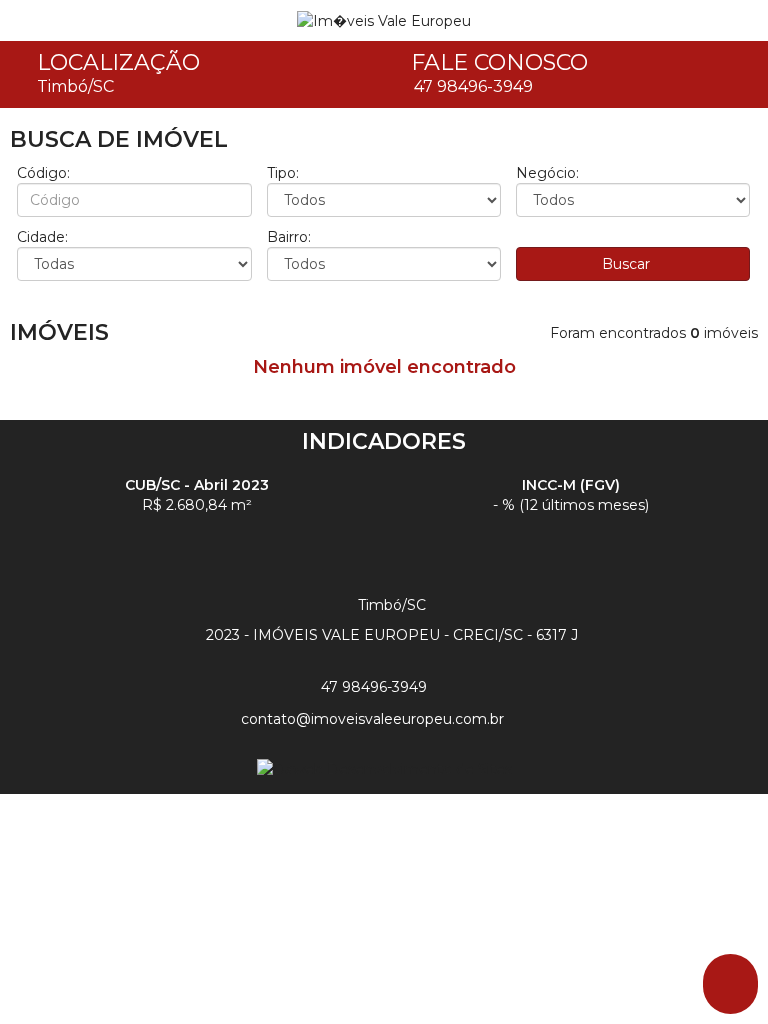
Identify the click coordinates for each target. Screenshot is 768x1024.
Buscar (628, 264)
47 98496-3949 (473, 86)
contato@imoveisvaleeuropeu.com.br (376, 719)
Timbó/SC (75, 86)
